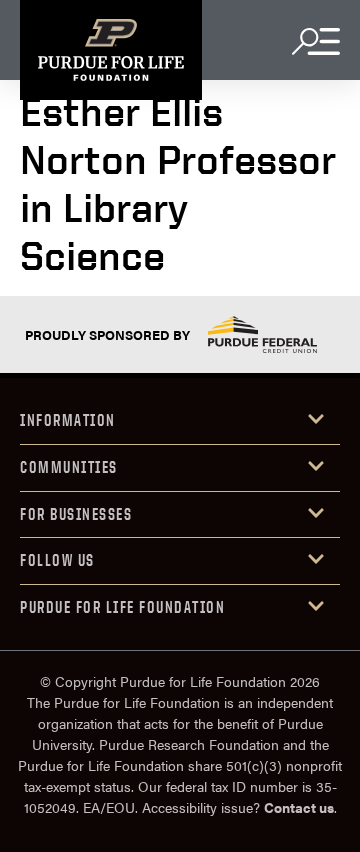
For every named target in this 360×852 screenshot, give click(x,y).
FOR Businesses (76, 514)
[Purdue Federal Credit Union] (262, 334)
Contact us (299, 807)
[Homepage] (111, 50)
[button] (180, 421)
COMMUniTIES (69, 467)
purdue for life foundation (122, 607)
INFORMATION (68, 420)
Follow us (57, 560)
